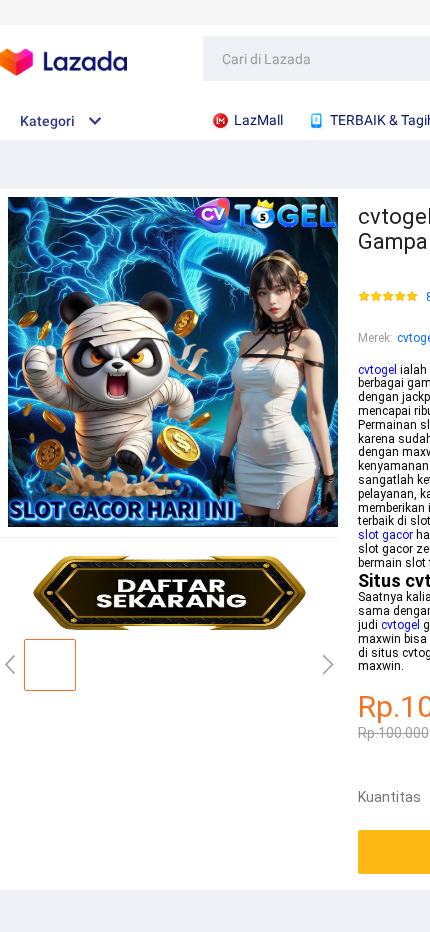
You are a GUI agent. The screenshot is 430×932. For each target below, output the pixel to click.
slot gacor (385, 535)
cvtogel (377, 370)
